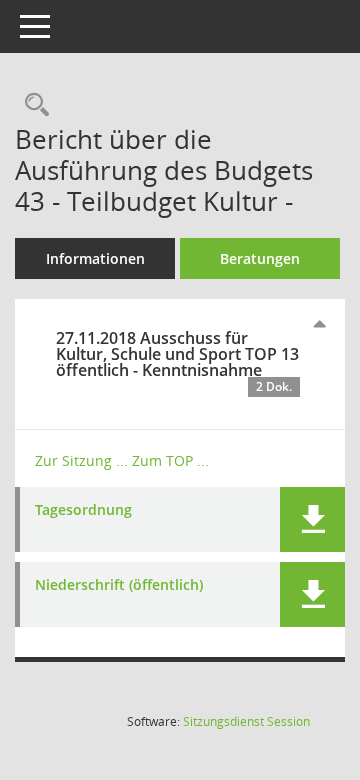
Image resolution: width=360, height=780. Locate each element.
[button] (312, 519)
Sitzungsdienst (246, 721)
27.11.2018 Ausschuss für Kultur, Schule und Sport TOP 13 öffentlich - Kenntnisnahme (177, 361)
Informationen (95, 258)
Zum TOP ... (170, 460)
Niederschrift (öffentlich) (119, 585)
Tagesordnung (83, 510)
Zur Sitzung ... (81, 460)
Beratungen (260, 258)
